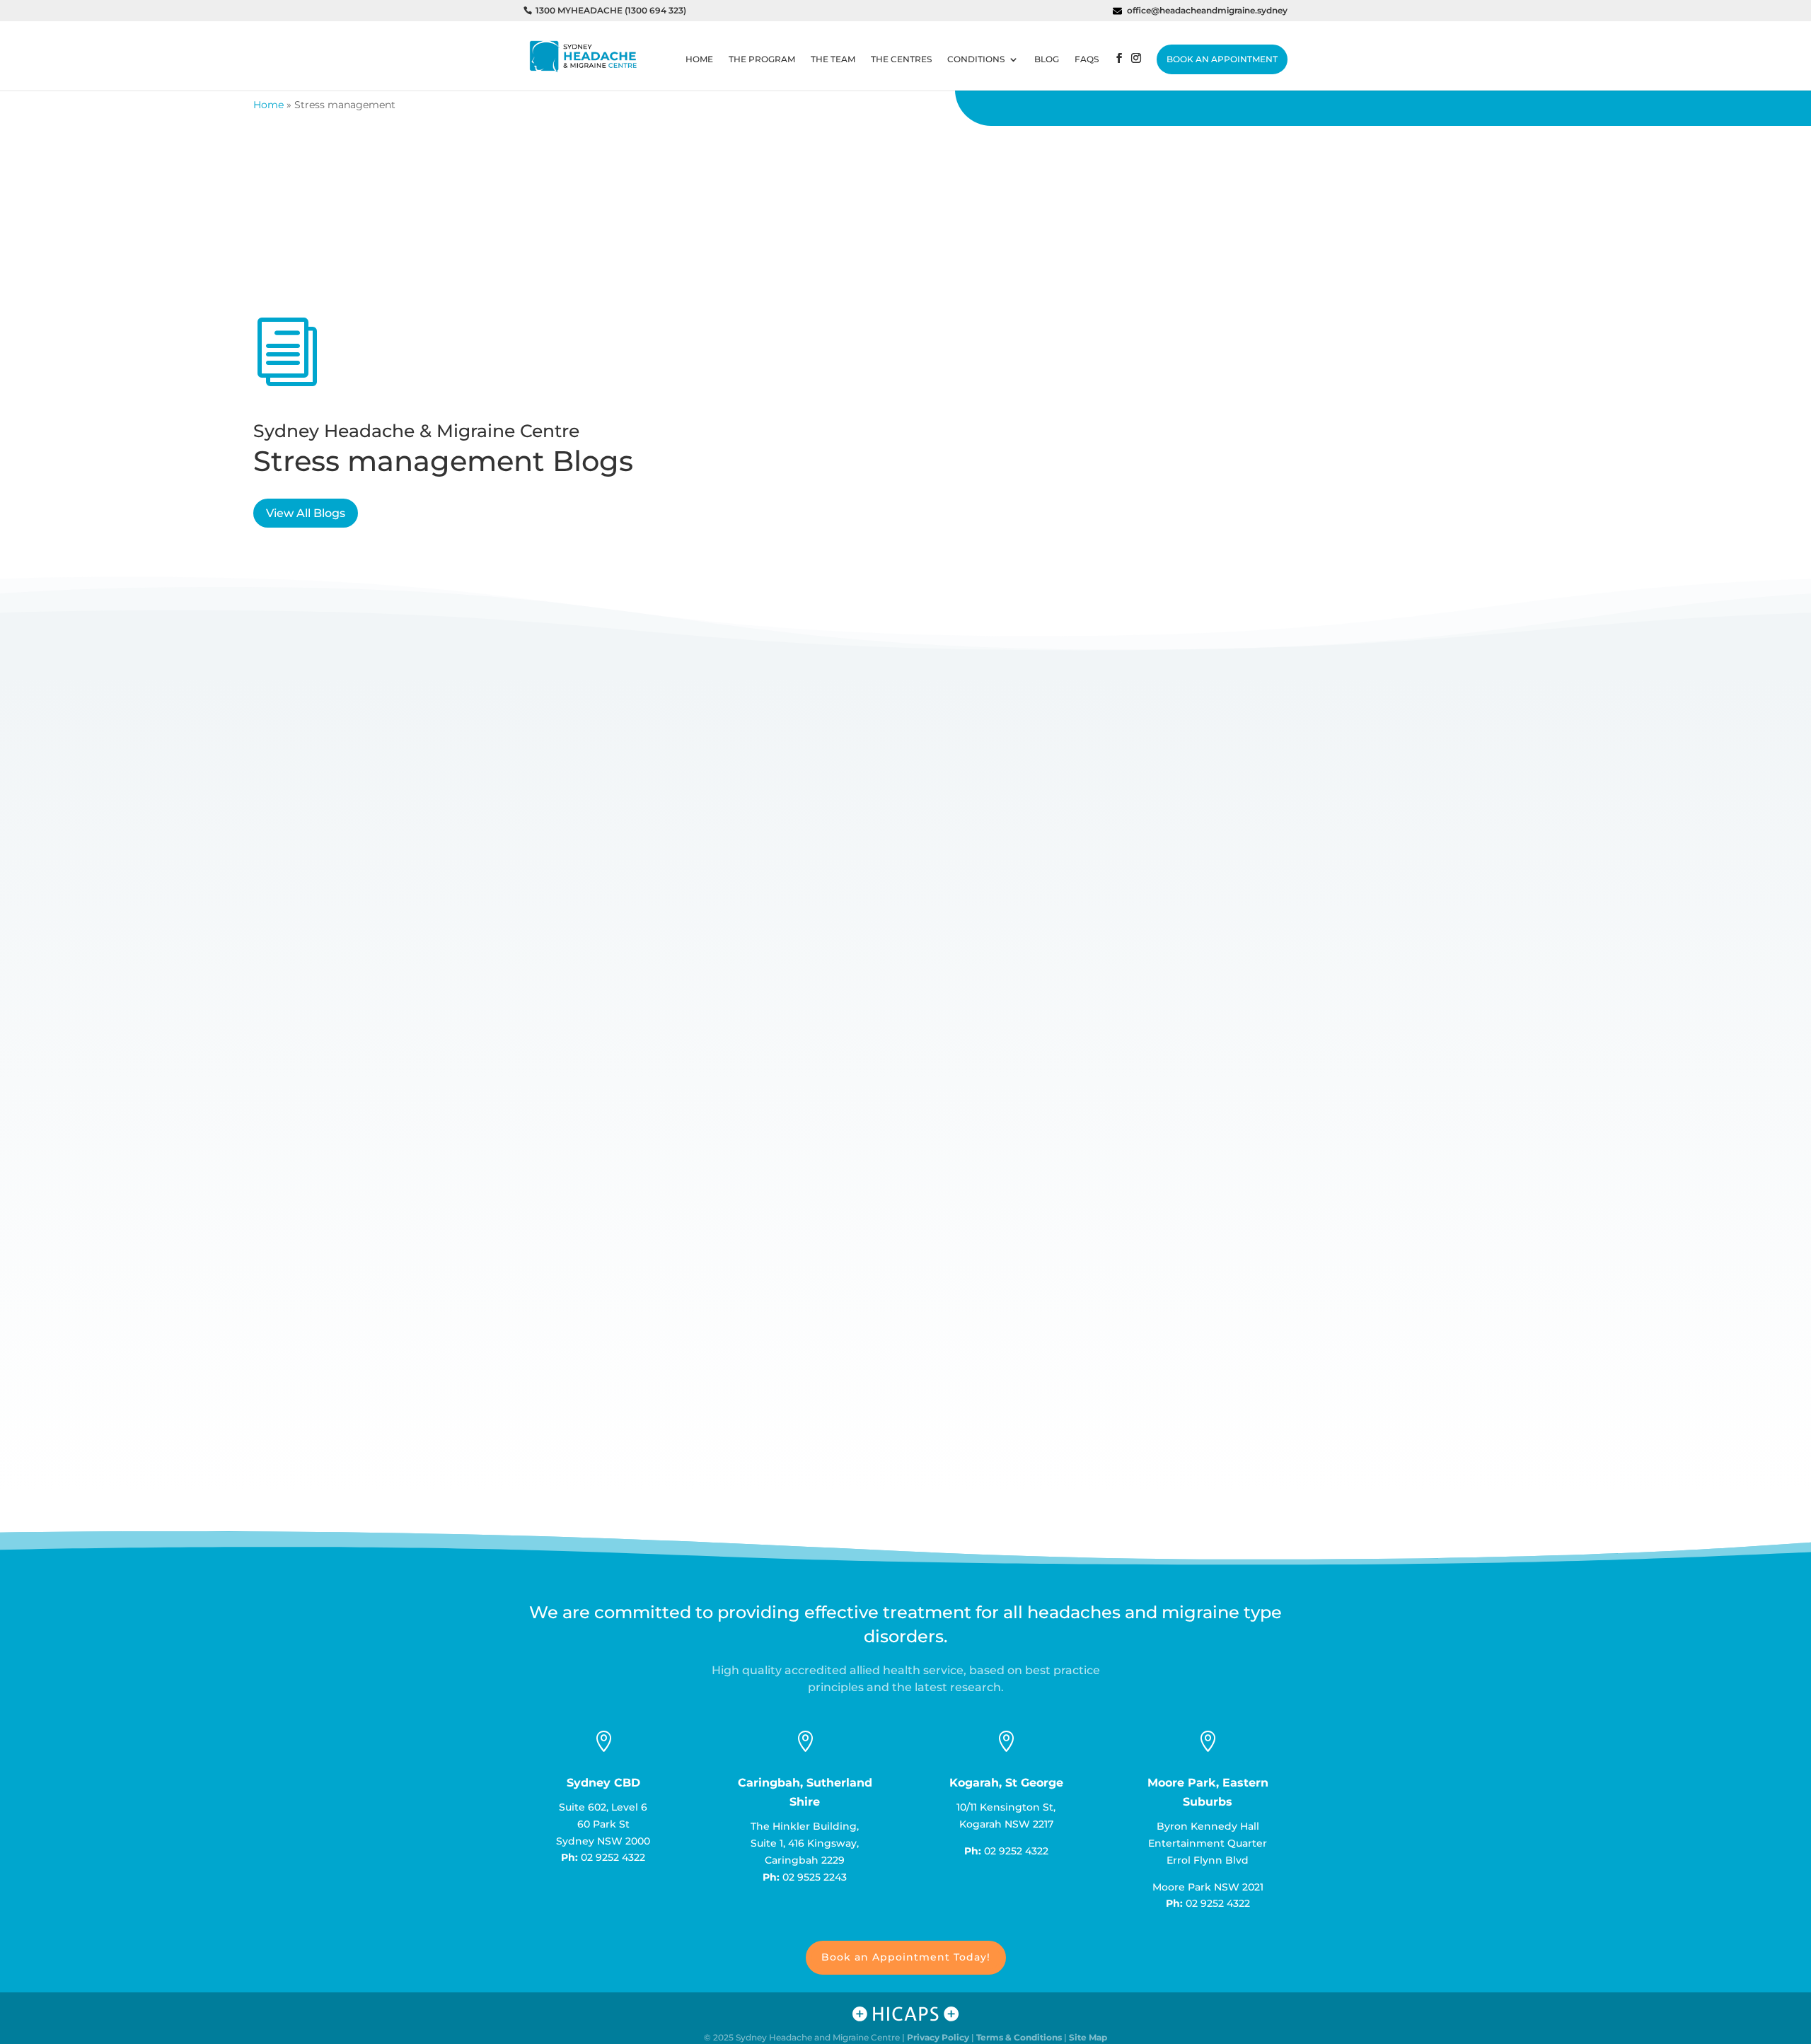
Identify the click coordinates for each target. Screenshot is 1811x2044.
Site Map (1088, 2037)
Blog (1047, 59)
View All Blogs (306, 513)
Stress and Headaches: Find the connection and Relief (709, 1299)
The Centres (901, 59)
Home (699, 59)
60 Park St (603, 1824)
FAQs (1087, 59)
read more (564, 1357)
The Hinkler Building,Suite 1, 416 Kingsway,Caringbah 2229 (805, 1843)
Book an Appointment (1222, 59)
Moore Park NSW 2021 (1208, 1887)
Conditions (976, 59)
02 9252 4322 (613, 1857)
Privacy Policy (938, 2037)
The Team (833, 59)
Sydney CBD (603, 1783)
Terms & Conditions (1019, 2037)
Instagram (1136, 72)
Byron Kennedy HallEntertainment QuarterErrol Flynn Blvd (1208, 1843)
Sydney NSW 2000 (603, 1841)
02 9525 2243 (815, 1877)
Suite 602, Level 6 (603, 1807)
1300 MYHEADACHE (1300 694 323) (611, 11)
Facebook (1119, 72)
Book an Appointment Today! (906, 1957)
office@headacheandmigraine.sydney (1207, 11)
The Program (762, 59)
